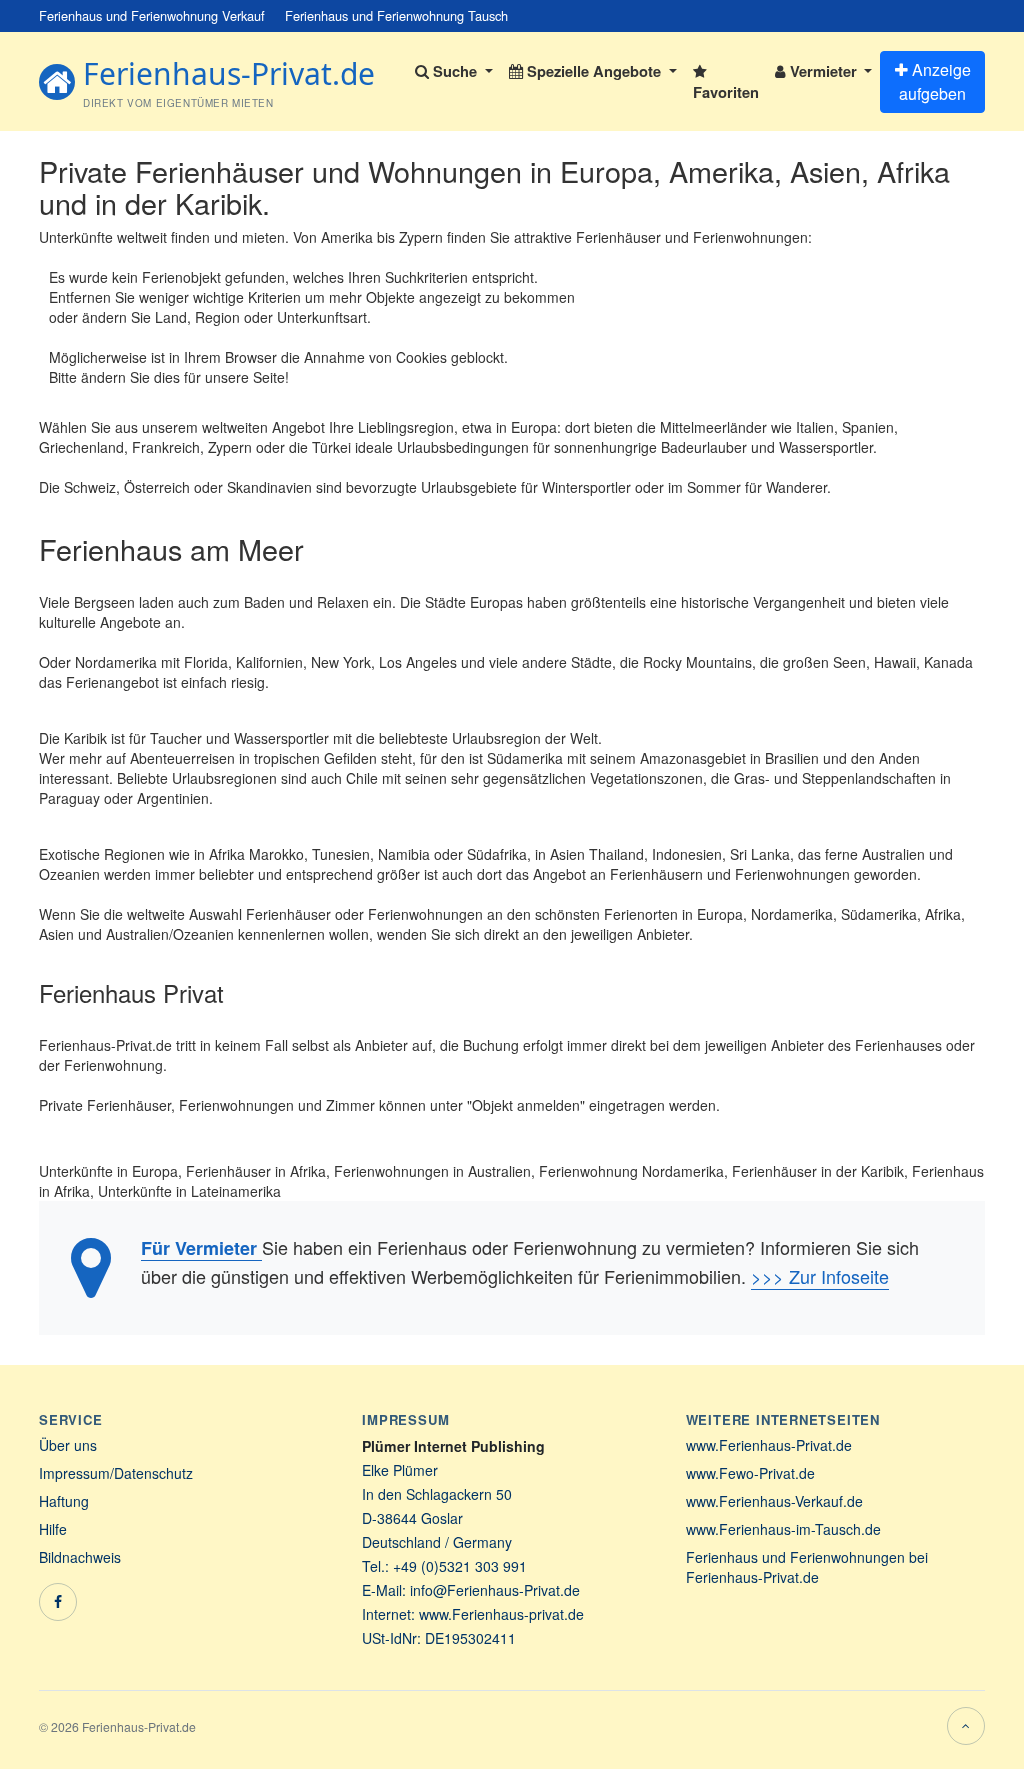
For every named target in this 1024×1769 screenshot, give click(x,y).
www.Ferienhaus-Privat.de (769, 1445)
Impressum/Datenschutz (116, 1473)
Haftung (64, 1501)
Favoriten (726, 92)
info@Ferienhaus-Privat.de (495, 1590)
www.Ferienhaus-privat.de (501, 1614)
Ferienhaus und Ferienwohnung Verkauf (152, 15)
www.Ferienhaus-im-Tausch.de (783, 1529)
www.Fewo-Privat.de (750, 1473)
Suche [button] (455, 71)
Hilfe (53, 1529)
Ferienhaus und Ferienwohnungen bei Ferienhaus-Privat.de (807, 1567)
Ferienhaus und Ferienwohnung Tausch (396, 15)
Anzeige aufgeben (935, 81)
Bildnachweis (80, 1557)
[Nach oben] (966, 1726)
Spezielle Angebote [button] (594, 71)
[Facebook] (58, 1602)
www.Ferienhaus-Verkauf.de (774, 1501)
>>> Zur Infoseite (820, 1276)
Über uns (68, 1445)
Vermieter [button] (823, 71)
